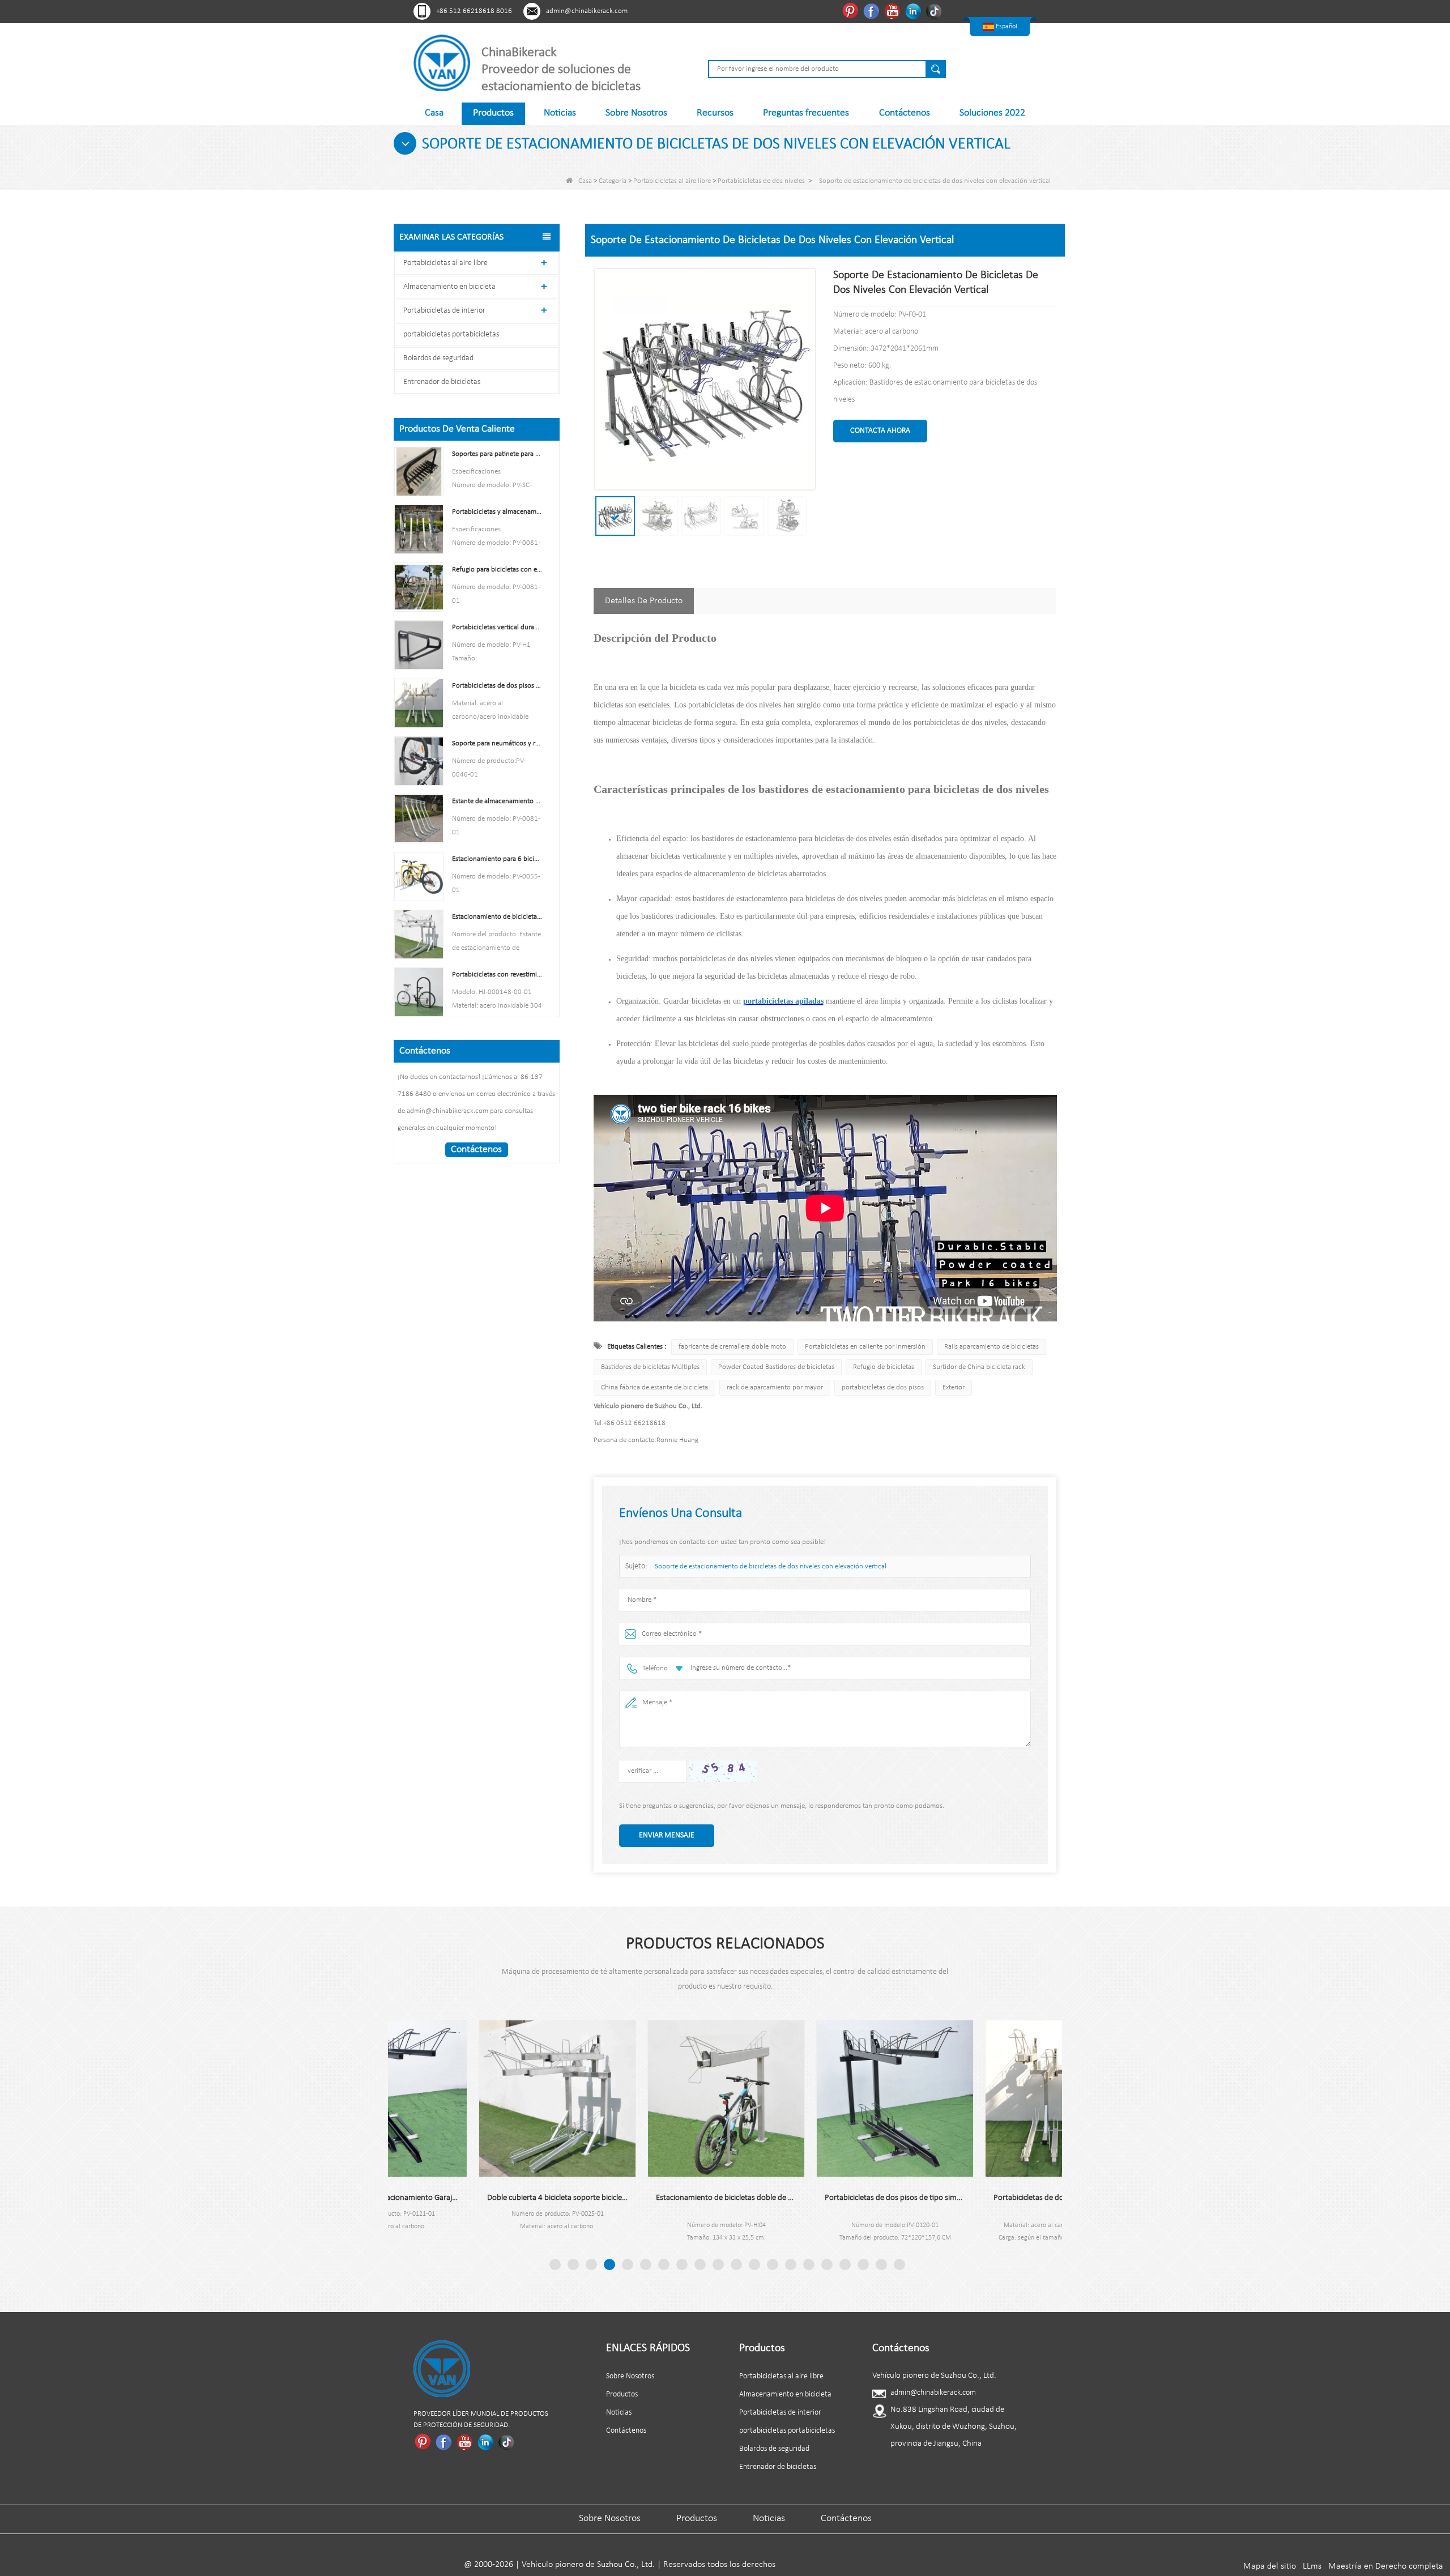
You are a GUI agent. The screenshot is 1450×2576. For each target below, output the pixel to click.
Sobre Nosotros (636, 113)
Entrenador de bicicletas (442, 382)
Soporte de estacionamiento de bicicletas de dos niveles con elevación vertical (771, 1566)
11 (736, 2264)
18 (863, 2264)
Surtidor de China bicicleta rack (979, 1367)
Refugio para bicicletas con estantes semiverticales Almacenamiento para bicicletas (497, 570)
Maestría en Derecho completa (1386, 2566)
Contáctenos (905, 113)
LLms (1312, 2566)
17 (845, 2264)
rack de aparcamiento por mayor (775, 1387)
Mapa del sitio (1270, 2566)
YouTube (894, 11)
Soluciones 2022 (992, 113)
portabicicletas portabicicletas (451, 334)
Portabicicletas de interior (444, 311)
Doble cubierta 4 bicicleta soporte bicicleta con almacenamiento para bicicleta (472, 2198)
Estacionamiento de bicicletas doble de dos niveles (641, 2198)
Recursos (715, 113)
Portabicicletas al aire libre (672, 181)
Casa (434, 113)
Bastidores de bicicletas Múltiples (650, 1367)
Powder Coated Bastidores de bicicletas (776, 1367)
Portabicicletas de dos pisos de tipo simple (810, 2198)
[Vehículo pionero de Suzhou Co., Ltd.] (442, 63)
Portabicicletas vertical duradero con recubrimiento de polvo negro (497, 627)
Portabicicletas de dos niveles (761, 181)
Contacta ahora (880, 431)
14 (791, 2264)
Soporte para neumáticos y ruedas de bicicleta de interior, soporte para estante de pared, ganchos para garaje (497, 743)
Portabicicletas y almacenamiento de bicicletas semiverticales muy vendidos (497, 512)
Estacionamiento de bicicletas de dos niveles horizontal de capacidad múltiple (497, 917)
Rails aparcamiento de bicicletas (991, 1347)
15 (809, 2264)
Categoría (613, 181)
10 (718, 2264)
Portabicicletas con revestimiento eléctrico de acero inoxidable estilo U (497, 974)
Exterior (954, 1387)
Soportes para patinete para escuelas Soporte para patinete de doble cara (497, 454)
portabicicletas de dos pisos (883, 1387)
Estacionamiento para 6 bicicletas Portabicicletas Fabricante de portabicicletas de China (497, 859)
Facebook (873, 11)
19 (881, 2264)
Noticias (560, 113)
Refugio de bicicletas (884, 1367)
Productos (493, 113)
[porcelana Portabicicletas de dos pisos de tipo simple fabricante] (810, 2099)
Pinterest (852, 11)
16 (827, 2264)
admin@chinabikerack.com (587, 11)
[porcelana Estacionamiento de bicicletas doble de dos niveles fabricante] (641, 2099)
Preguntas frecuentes (806, 113)
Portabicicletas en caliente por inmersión (865, 1347)
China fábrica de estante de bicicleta (654, 1387)
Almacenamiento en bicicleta (449, 287)
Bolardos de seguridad (438, 358)
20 (899, 2264)
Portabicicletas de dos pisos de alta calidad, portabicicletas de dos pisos (497, 686)
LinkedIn (914, 11)
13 (773, 2264)
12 (754, 2264)
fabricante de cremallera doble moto (732, 1347)
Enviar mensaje (667, 1835)
